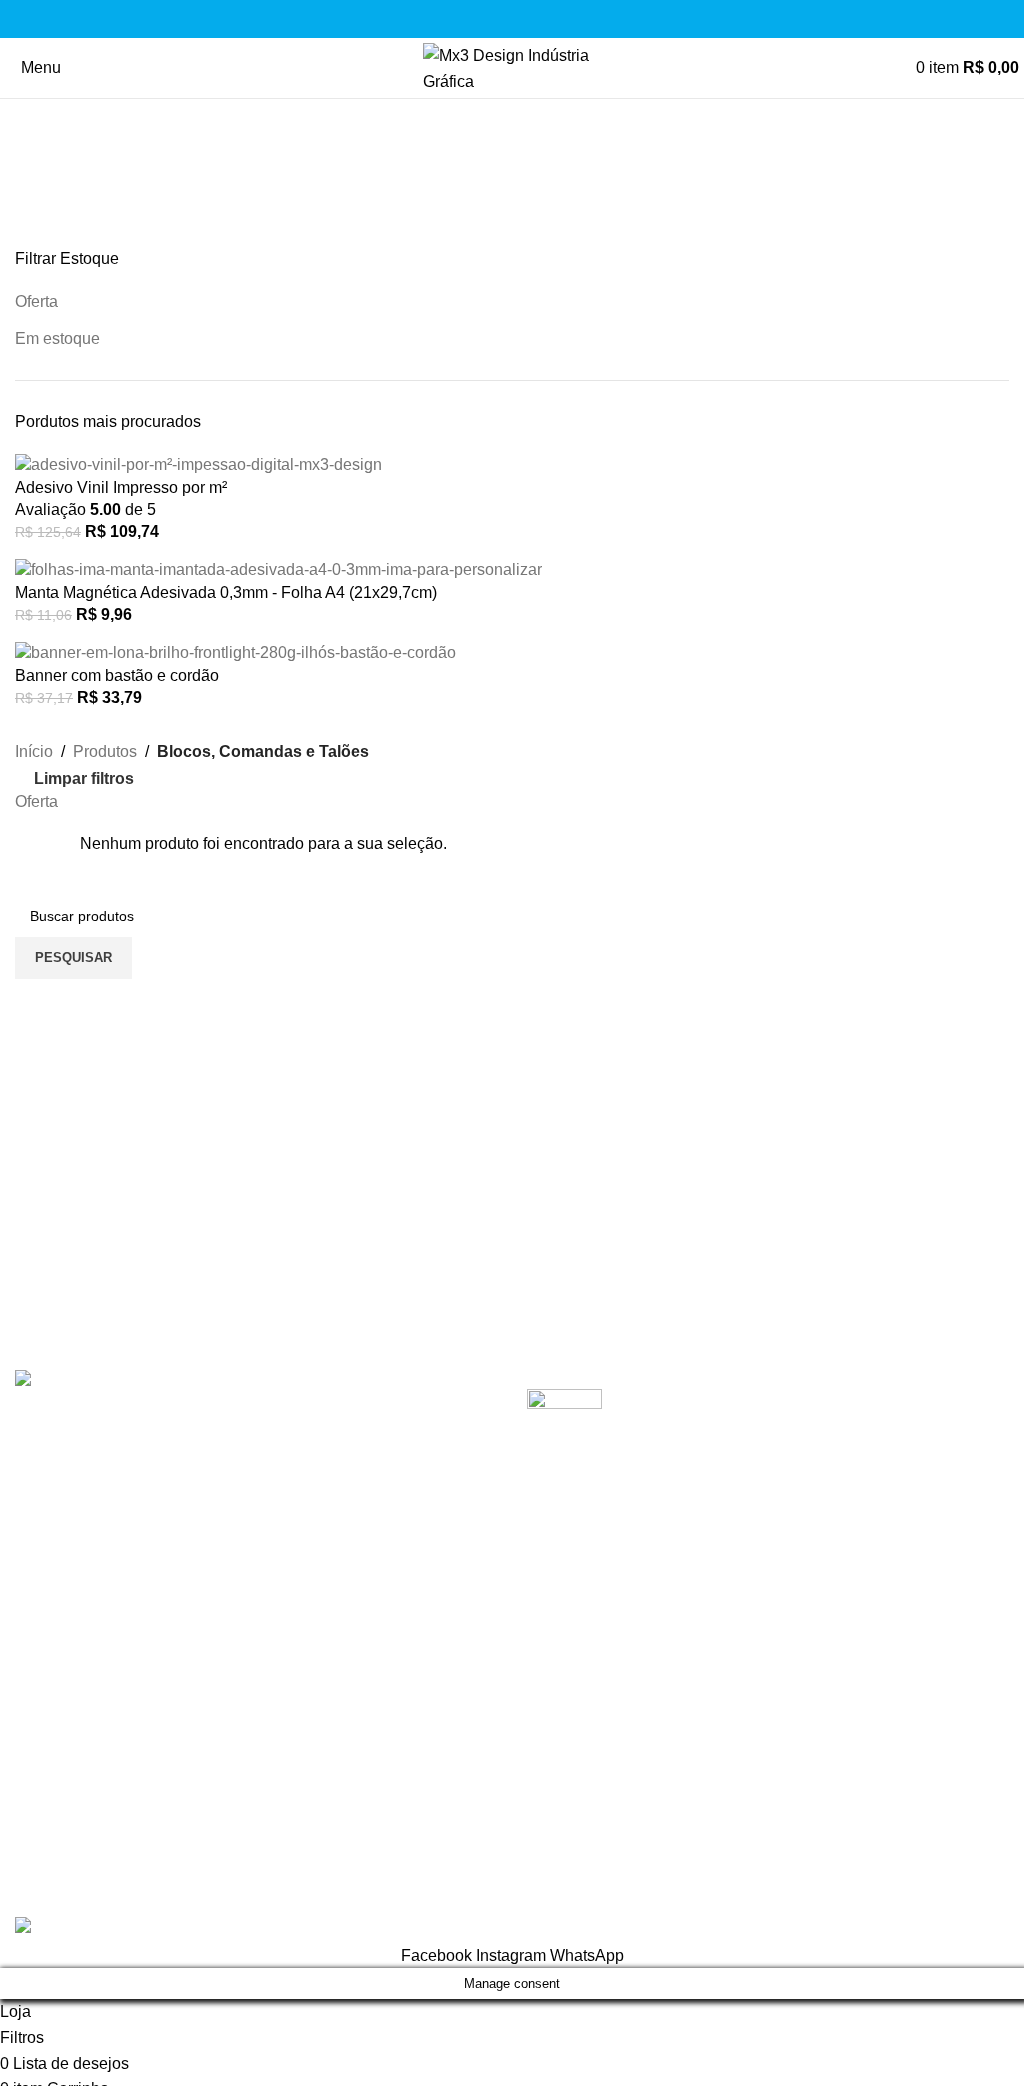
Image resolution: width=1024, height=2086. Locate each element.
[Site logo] (512, 66)
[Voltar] (40, 124)
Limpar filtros (84, 778)
